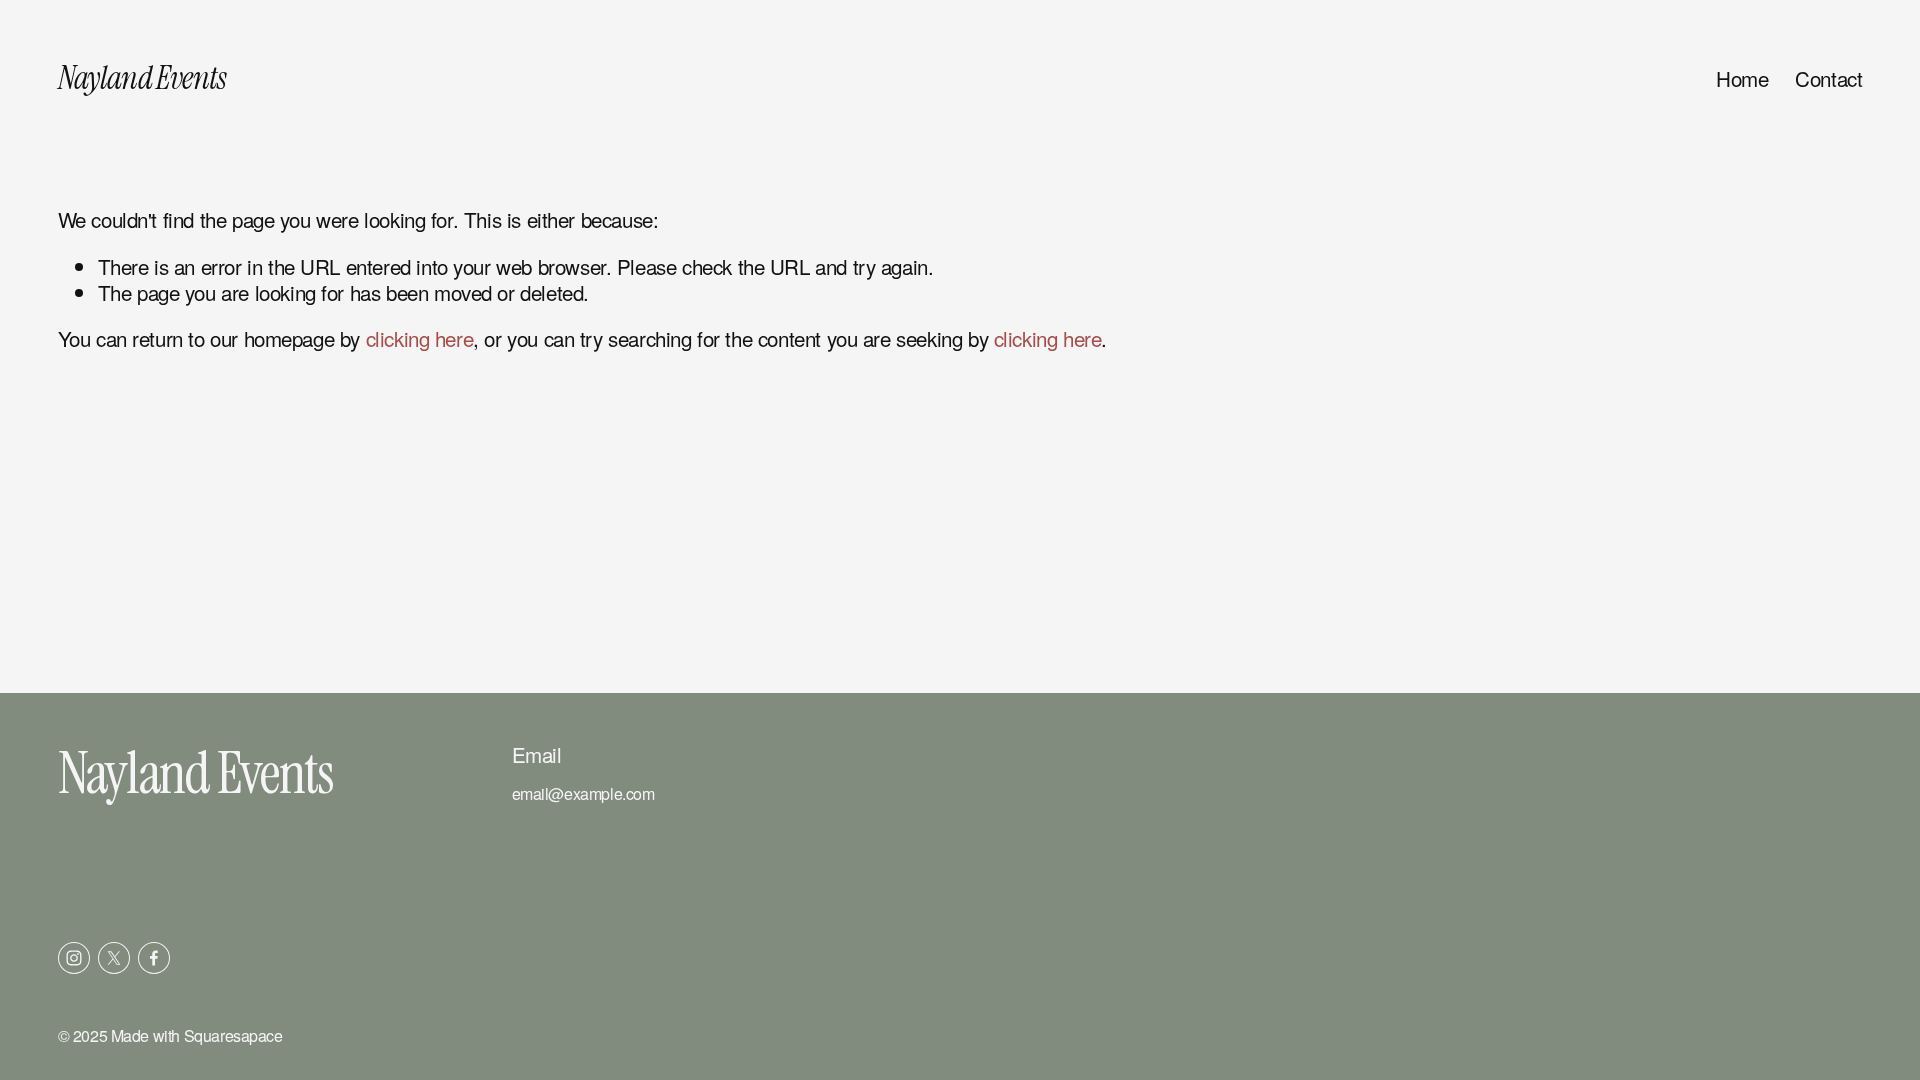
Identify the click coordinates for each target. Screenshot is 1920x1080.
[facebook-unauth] (154, 958)
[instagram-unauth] (74, 958)
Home (1742, 78)
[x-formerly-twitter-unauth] (114, 958)
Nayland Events (142, 78)
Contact (1828, 78)
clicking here (420, 338)
